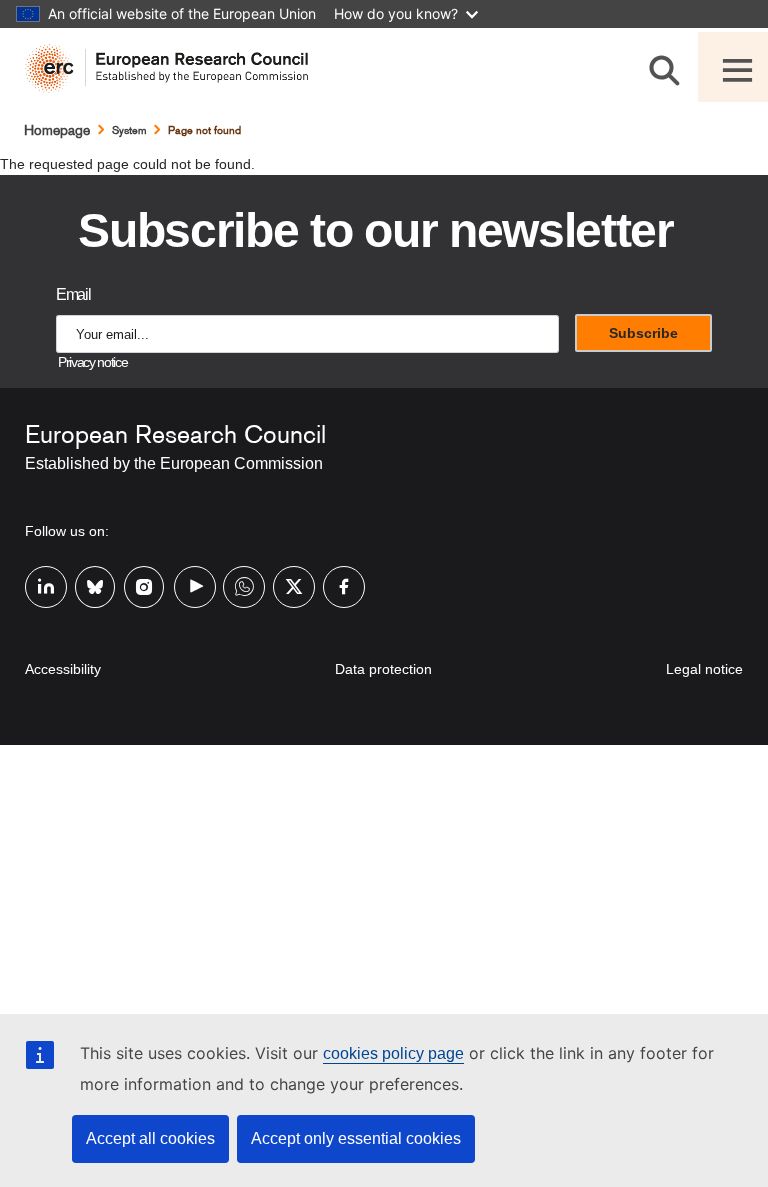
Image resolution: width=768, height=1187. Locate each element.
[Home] (174, 68)
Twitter (286, 585)
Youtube (187, 585)
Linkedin (38, 585)
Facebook (336, 585)
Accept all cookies (150, 1138)
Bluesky (88, 585)
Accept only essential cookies (356, 1138)
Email (73, 294)
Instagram (137, 585)
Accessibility (63, 669)
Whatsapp (236, 585)
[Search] (668, 66)
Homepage (57, 130)
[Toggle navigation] (733, 67)
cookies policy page (393, 1053)
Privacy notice (92, 362)
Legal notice (704, 669)
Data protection (383, 669)
